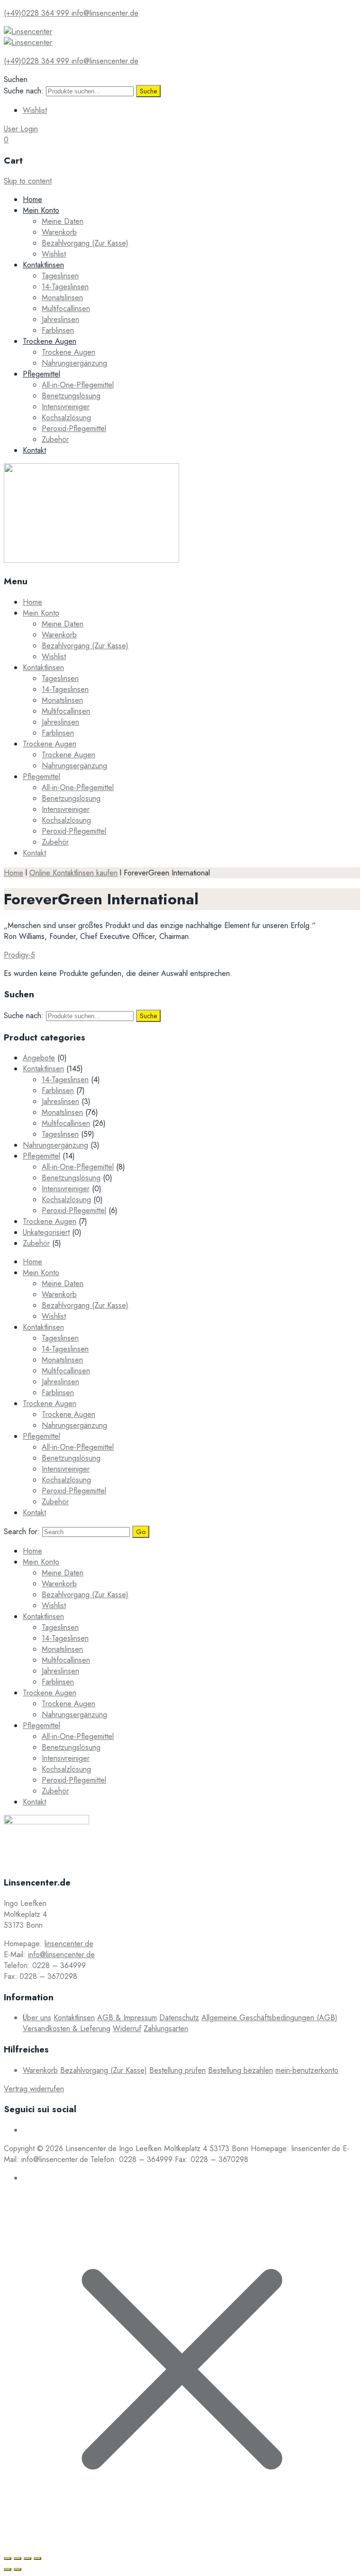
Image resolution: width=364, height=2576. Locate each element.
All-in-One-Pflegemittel (78, 385)
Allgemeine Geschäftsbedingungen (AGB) (269, 2018)
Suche (148, 91)
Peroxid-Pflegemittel (74, 428)
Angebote (39, 1058)
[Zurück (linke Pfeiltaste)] (8, 2569)
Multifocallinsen (66, 308)
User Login (21, 129)
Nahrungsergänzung (74, 363)
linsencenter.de (69, 1944)
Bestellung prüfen (177, 2070)
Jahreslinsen (60, 319)
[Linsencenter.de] (28, 32)
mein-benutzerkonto (307, 2070)
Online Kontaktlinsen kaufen (73, 873)
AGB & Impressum (127, 2018)
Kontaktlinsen (43, 265)
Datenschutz (179, 2018)
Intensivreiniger (66, 407)
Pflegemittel (41, 374)
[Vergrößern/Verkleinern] (37, 2558)
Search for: (22, 1532)
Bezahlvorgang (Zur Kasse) (85, 243)
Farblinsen (58, 330)
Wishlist (35, 110)
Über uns (37, 2018)
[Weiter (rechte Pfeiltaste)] (18, 2569)
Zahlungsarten (166, 2029)
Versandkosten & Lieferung (67, 2029)
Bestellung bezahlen (241, 2070)
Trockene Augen (50, 341)
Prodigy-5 (19, 955)
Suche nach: (24, 91)
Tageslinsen (60, 276)
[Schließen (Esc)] (8, 2558)
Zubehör (55, 439)
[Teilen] (18, 2558)
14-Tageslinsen (65, 287)
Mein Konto (41, 210)
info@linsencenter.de (61, 1955)
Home (32, 199)
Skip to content (28, 181)
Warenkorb (59, 232)
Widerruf (127, 2029)
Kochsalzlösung (66, 418)
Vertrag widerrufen (34, 2089)
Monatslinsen (62, 298)
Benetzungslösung (71, 396)
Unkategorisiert (46, 1232)
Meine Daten (63, 221)
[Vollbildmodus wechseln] (27, 2558)
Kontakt (34, 450)
